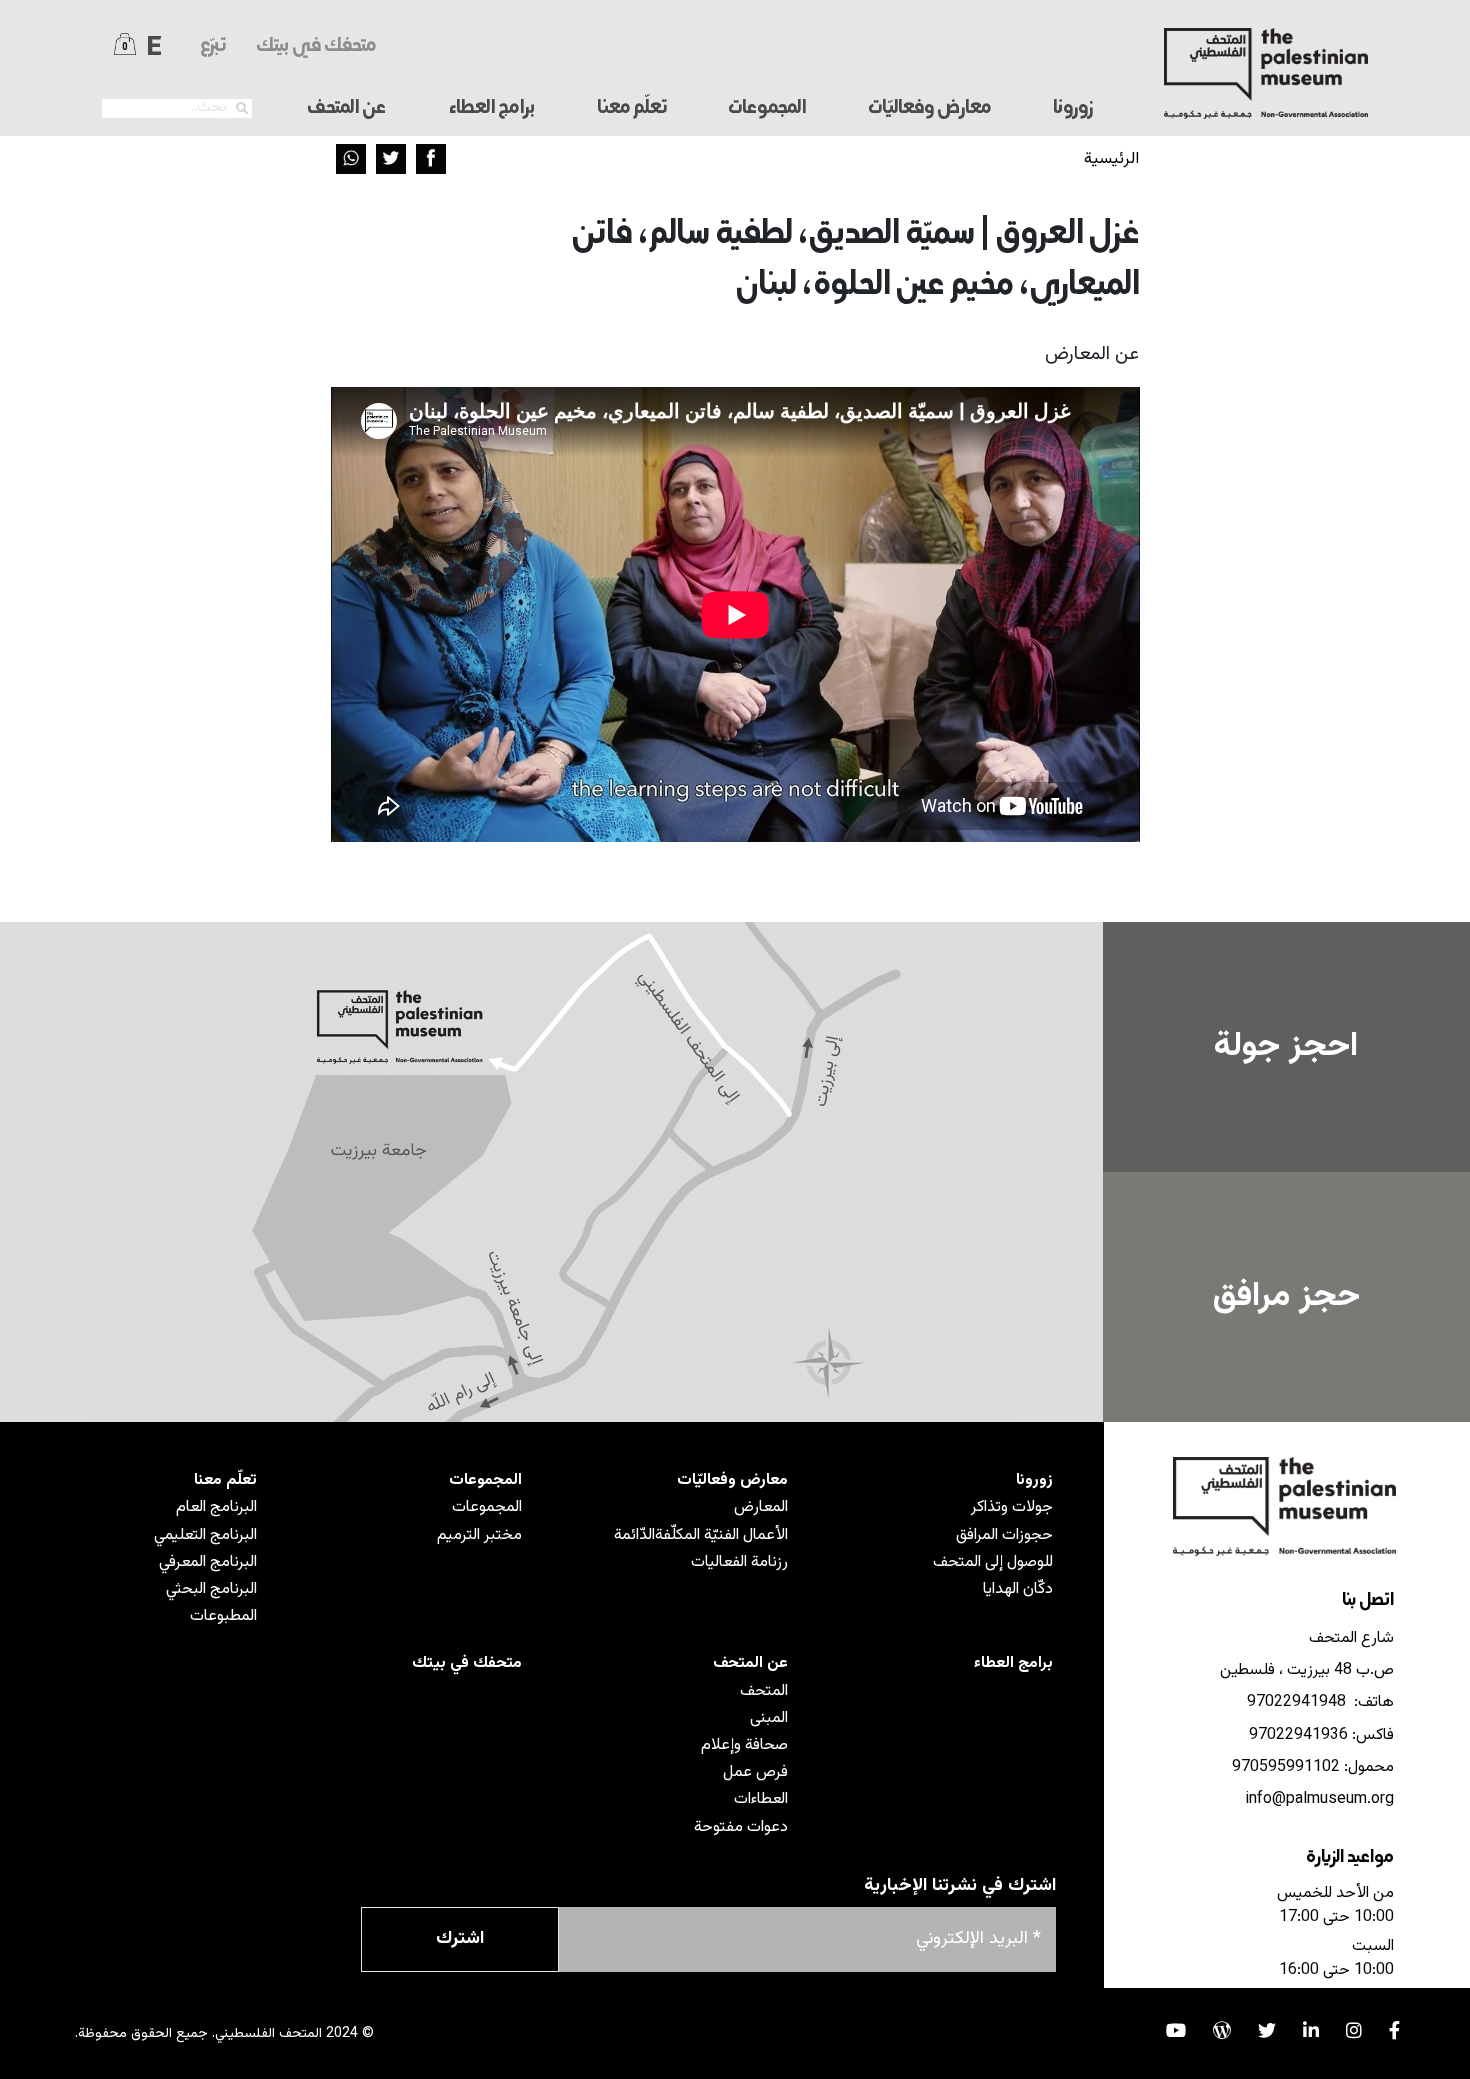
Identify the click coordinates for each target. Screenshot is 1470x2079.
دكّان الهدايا (1018, 1589)
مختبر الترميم (479, 1535)
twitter (1267, 2030)
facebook (1394, 2030)
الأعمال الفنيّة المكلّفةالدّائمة (701, 1535)
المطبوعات (223, 1616)
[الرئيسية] (1266, 73)
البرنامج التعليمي (205, 1535)
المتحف (764, 1691)
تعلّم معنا (225, 1480)
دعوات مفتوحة (741, 1827)
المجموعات (485, 1480)
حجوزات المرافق (1004, 1535)
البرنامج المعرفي (208, 1562)
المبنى (769, 1718)
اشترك (460, 1939)
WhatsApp (351, 159)
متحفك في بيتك (316, 46)
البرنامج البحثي (211, 1589)
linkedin (1311, 2030)
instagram (1354, 2030)
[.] (242, 109)
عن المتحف (750, 1663)
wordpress (1222, 2030)
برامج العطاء (491, 109)
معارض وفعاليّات (732, 1480)
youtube (1176, 2030)
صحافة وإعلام (744, 1745)
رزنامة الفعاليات (739, 1562)
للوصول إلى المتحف (993, 1562)
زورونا (1034, 1480)
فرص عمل (755, 1772)
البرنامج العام (216, 1507)
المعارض (761, 1507)
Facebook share (431, 159)
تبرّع (213, 46)
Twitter (391, 159)
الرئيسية (1111, 159)
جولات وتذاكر (1012, 1507)
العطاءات (761, 1799)
